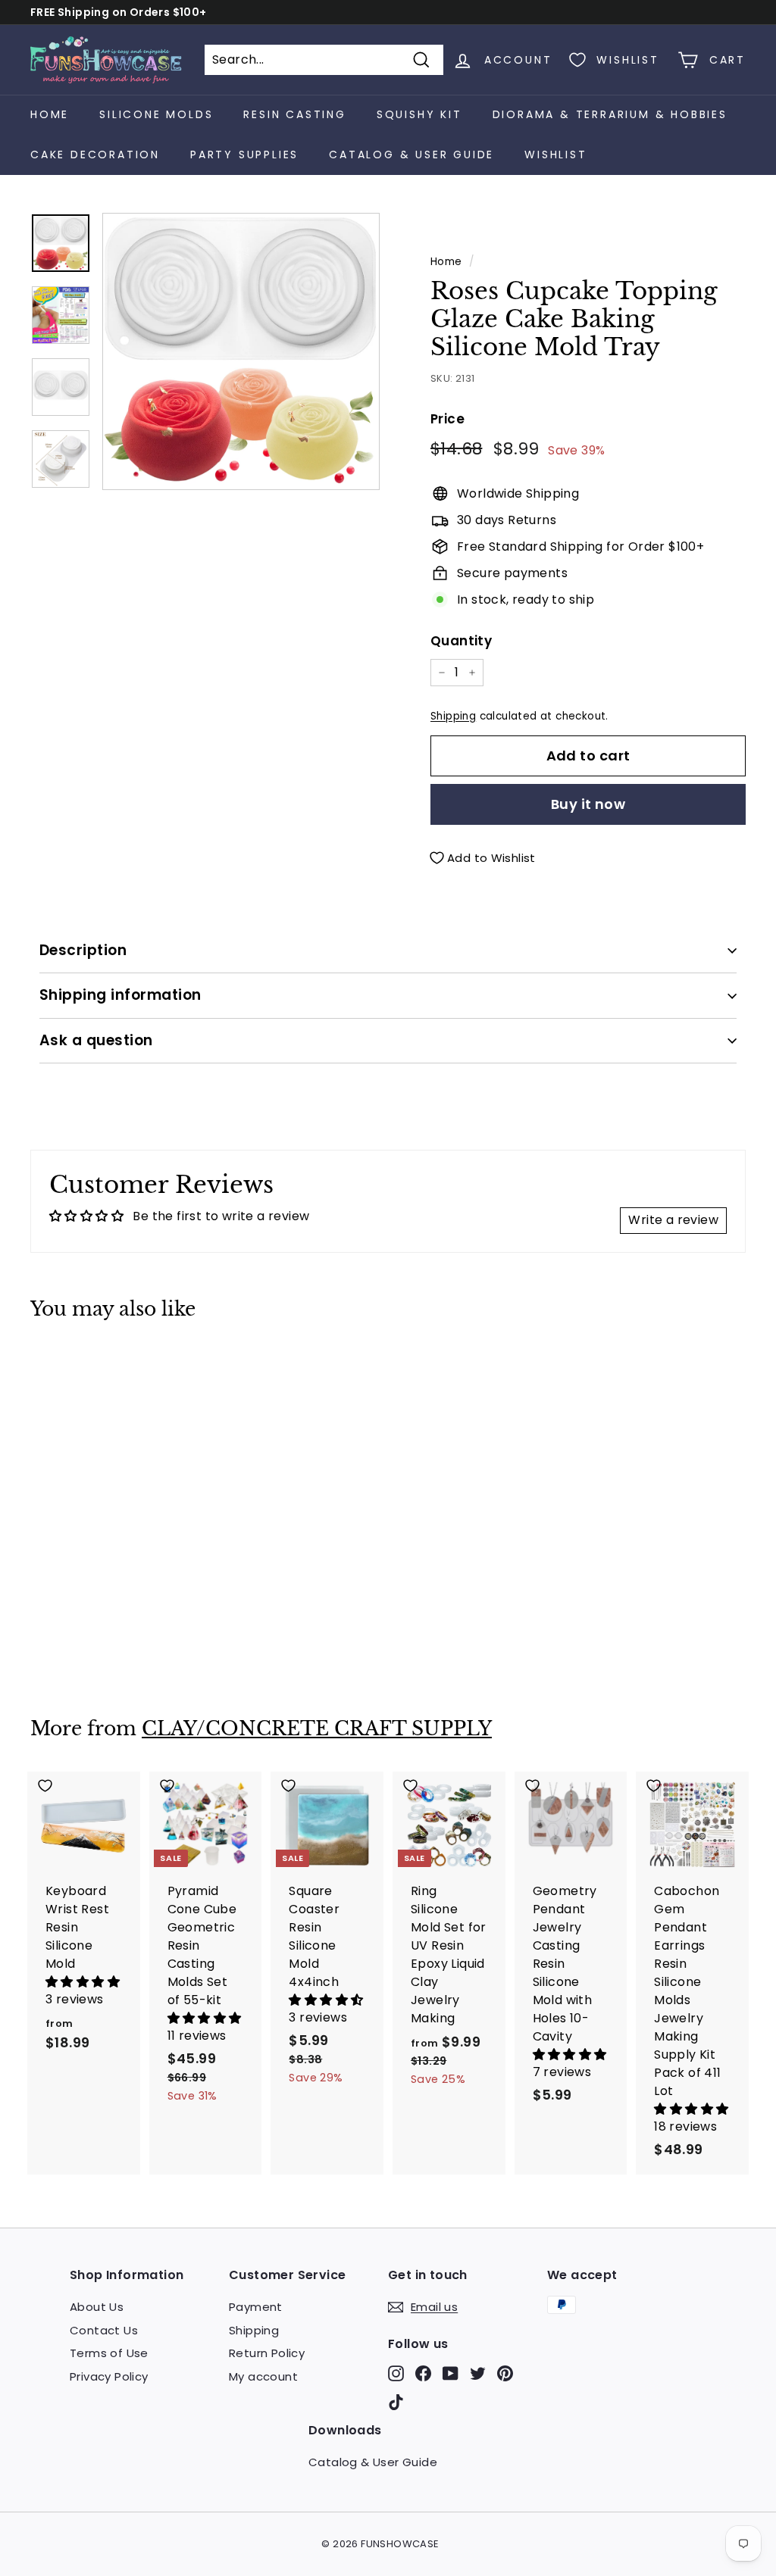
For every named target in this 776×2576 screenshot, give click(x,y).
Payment (256, 2307)
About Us (97, 2307)
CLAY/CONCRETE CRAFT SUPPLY (317, 1729)
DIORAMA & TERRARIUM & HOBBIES (610, 114)
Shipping (453, 716)
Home (50, 114)
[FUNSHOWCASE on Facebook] (423, 2373)
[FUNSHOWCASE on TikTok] (396, 2401)
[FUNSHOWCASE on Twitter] (478, 2373)
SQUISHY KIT (419, 114)
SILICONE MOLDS (156, 114)
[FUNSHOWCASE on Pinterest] (505, 2373)
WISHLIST (555, 155)
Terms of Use (109, 2353)
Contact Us (104, 2330)
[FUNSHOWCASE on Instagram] (396, 2373)
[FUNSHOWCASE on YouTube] (451, 2373)
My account (263, 2376)
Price (447, 419)
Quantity (461, 641)
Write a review (673, 1220)
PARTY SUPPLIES (244, 155)
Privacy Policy (109, 2376)
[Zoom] (241, 351)
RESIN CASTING (294, 114)
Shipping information (120, 995)
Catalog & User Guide (411, 155)
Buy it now (588, 804)
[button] (83, 1982)
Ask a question (96, 1040)
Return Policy (267, 2353)
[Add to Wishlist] (84, 1365)
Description (83, 950)
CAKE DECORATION (95, 155)
